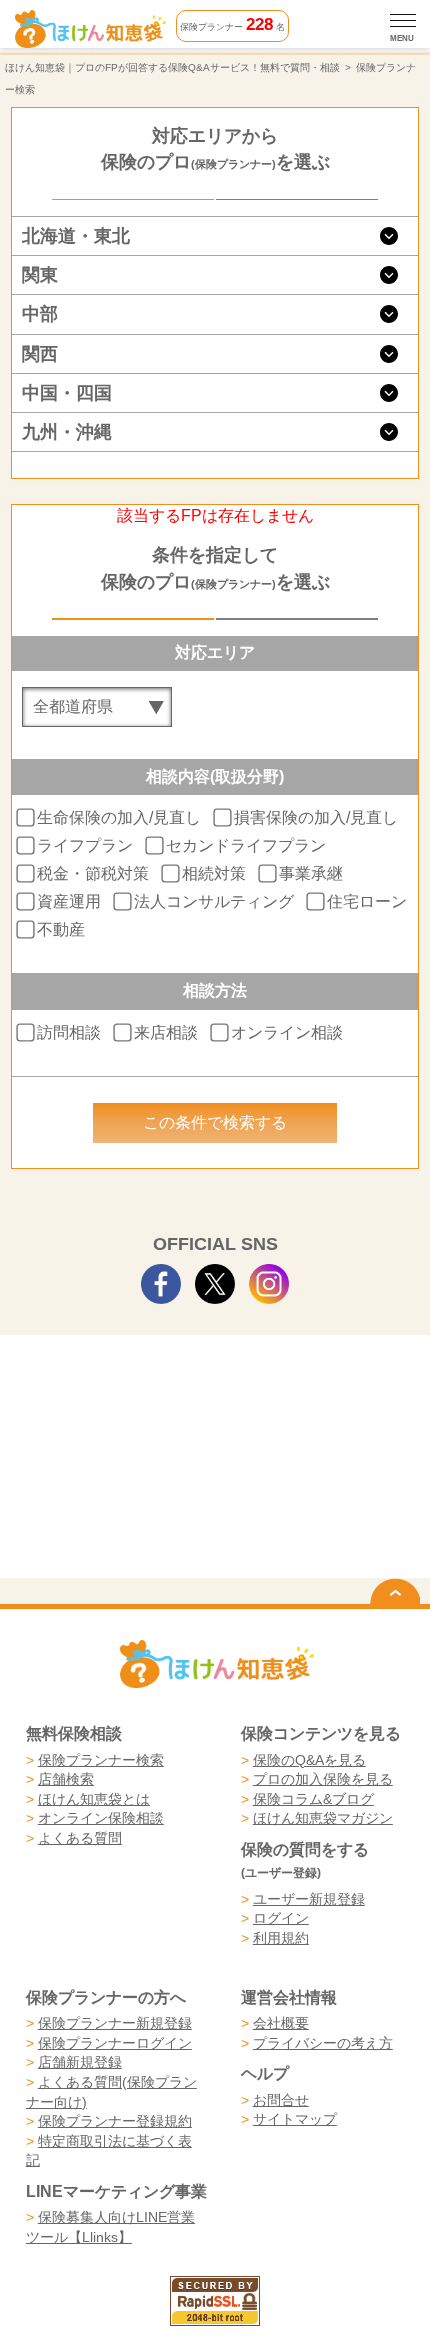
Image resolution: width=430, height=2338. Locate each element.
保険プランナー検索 (101, 1760)
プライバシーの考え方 (323, 2043)
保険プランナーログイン (115, 2043)
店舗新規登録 (80, 2062)
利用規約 (281, 1938)
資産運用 (69, 901)
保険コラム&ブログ (313, 1799)
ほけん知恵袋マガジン (323, 1818)
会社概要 (281, 2023)
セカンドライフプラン (246, 845)
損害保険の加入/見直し (316, 817)
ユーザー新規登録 (309, 1899)
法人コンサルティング (214, 901)
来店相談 (166, 1031)
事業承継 (311, 873)
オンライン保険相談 (101, 1818)
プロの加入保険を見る (323, 1779)
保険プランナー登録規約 (115, 2121)
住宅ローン (367, 901)
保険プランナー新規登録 (115, 2023)
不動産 (61, 929)
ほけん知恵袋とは (94, 1799)
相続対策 (214, 873)
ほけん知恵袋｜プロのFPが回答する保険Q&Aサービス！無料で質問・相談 (172, 67)
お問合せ (281, 2100)
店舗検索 (66, 1779)
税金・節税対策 (93, 873)
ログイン (281, 1918)
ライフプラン (85, 845)
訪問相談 (69, 1031)
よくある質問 (80, 1838)
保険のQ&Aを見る (309, 1760)
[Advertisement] (215, 1401)
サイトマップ (295, 2119)
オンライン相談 (287, 1031)
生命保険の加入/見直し (119, 817)
